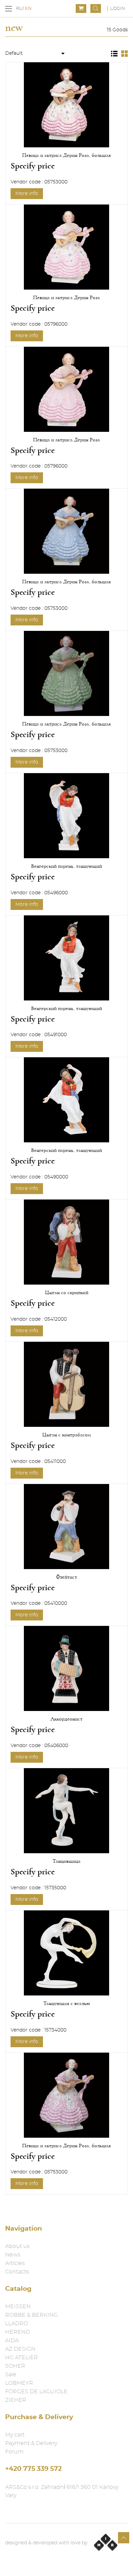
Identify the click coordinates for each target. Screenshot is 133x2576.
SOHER (15, 2366)
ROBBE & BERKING (31, 2315)
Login (118, 9)
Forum (14, 2452)
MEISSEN (18, 2306)
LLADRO (17, 2324)
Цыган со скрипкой (67, 1292)
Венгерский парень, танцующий (66, 866)
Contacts (17, 2272)
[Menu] (9, 9)
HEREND (18, 2332)
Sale (11, 2375)
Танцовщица (66, 1861)
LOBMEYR (19, 2383)
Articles (15, 2263)
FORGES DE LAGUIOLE (36, 2392)
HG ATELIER (21, 2358)
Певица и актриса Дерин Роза (66, 297)
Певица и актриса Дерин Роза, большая (66, 155)
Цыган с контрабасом (66, 1435)
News (13, 2255)
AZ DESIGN (20, 2349)
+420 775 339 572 (33, 2469)
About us (17, 2246)
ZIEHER (16, 2400)
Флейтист (66, 1577)
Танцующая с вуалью (67, 2003)
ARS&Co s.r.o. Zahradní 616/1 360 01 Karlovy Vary (62, 2491)
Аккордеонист (66, 1719)
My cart (15, 2435)
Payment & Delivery (31, 2443)
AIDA (12, 2341)
